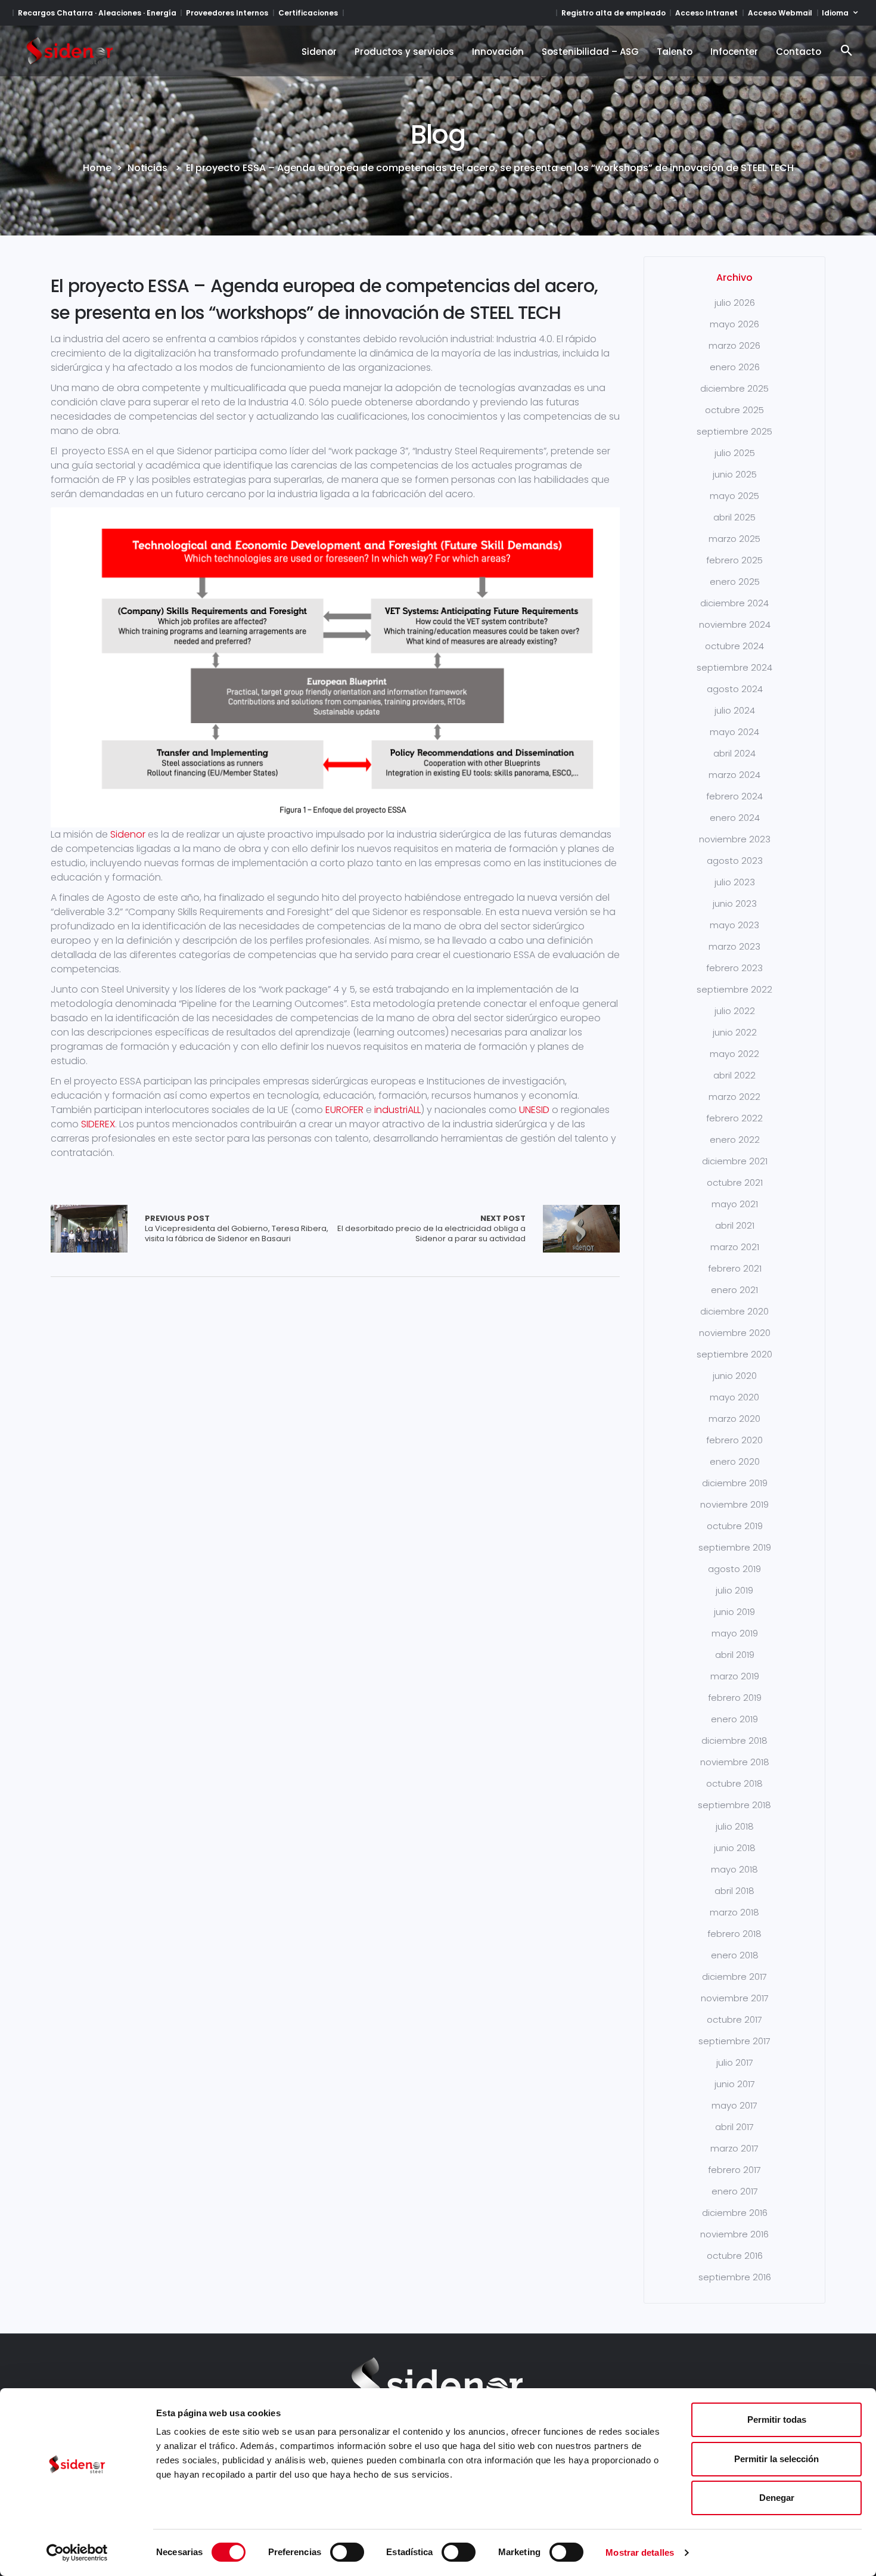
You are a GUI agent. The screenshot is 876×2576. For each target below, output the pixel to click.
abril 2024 (734, 753)
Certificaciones (308, 13)
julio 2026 (735, 303)
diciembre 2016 (735, 2213)
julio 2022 (735, 1011)
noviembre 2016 (734, 2234)
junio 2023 (735, 903)
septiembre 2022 (734, 989)
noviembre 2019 (734, 1504)
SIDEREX (98, 1124)
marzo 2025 (734, 539)
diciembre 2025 (734, 388)
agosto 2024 (735, 689)
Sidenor (128, 834)
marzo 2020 (734, 1419)
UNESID (534, 1110)
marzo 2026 (734, 345)
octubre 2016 (735, 2256)
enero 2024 (735, 818)
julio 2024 (735, 710)
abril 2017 (734, 2127)
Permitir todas (777, 2420)
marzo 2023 (734, 946)
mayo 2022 (734, 1054)
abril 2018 (734, 1891)
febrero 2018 (734, 1934)
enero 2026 (735, 367)
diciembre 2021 (735, 1161)
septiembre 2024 (734, 667)
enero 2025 (735, 582)
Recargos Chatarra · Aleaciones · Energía (97, 13)
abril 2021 (735, 1225)
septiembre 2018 (734, 1805)
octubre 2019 (735, 1526)
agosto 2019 (734, 1569)
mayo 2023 (734, 925)
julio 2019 (734, 1590)
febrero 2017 (734, 2170)
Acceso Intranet (706, 13)
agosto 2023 (735, 861)
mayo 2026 (734, 324)
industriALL (397, 1110)
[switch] (347, 2552)
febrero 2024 (734, 796)
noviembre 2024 (735, 624)
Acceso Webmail (780, 13)
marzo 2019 (735, 1676)
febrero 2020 (734, 1440)
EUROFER (344, 1110)
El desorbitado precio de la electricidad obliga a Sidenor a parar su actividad (431, 1229)
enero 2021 (734, 1290)
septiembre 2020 (734, 1354)
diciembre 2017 (734, 1977)
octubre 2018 (734, 1783)
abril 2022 (734, 1075)
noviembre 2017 (735, 1998)
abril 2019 (735, 1655)
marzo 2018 (734, 1912)
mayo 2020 (734, 1397)
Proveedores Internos (227, 13)
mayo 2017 (734, 2105)
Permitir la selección (776, 2459)
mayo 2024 (734, 732)
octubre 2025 (734, 410)
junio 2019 (734, 1612)
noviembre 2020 (735, 1333)
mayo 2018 (734, 1869)
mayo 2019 (735, 1633)
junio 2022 (735, 1032)
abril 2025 (734, 517)
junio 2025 (735, 474)
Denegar (777, 2498)
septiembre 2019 (735, 1547)
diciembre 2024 (734, 603)
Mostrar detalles (640, 2552)
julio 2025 (735, 453)
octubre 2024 (734, 646)
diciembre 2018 (734, 1740)
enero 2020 (735, 1461)
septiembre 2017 (734, 2041)
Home (97, 168)
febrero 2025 (734, 560)
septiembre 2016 (735, 2277)
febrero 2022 (734, 1118)
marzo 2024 (734, 775)
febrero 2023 (734, 968)
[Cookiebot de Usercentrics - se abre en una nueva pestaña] (77, 2553)
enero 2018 (735, 1955)
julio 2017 (735, 2062)
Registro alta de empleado (613, 13)
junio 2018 (735, 1848)
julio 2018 (735, 1826)
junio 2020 (735, 1376)
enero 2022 (735, 1140)
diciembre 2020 (734, 1311)
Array (89, 1229)
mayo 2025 (734, 496)
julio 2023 (735, 882)
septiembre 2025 (734, 431)
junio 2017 (735, 2084)
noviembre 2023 (735, 839)
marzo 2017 (734, 2148)
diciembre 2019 (735, 1483)
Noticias (147, 168)
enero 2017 (735, 2191)
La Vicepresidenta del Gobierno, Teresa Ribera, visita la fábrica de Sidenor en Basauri (237, 1229)
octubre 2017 (734, 2019)
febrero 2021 (735, 1268)
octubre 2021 (735, 1182)
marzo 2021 (735, 1247)
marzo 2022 (734, 1097)
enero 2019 (734, 1719)
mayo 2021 (735, 1204)
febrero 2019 (735, 1698)
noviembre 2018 (735, 1762)
